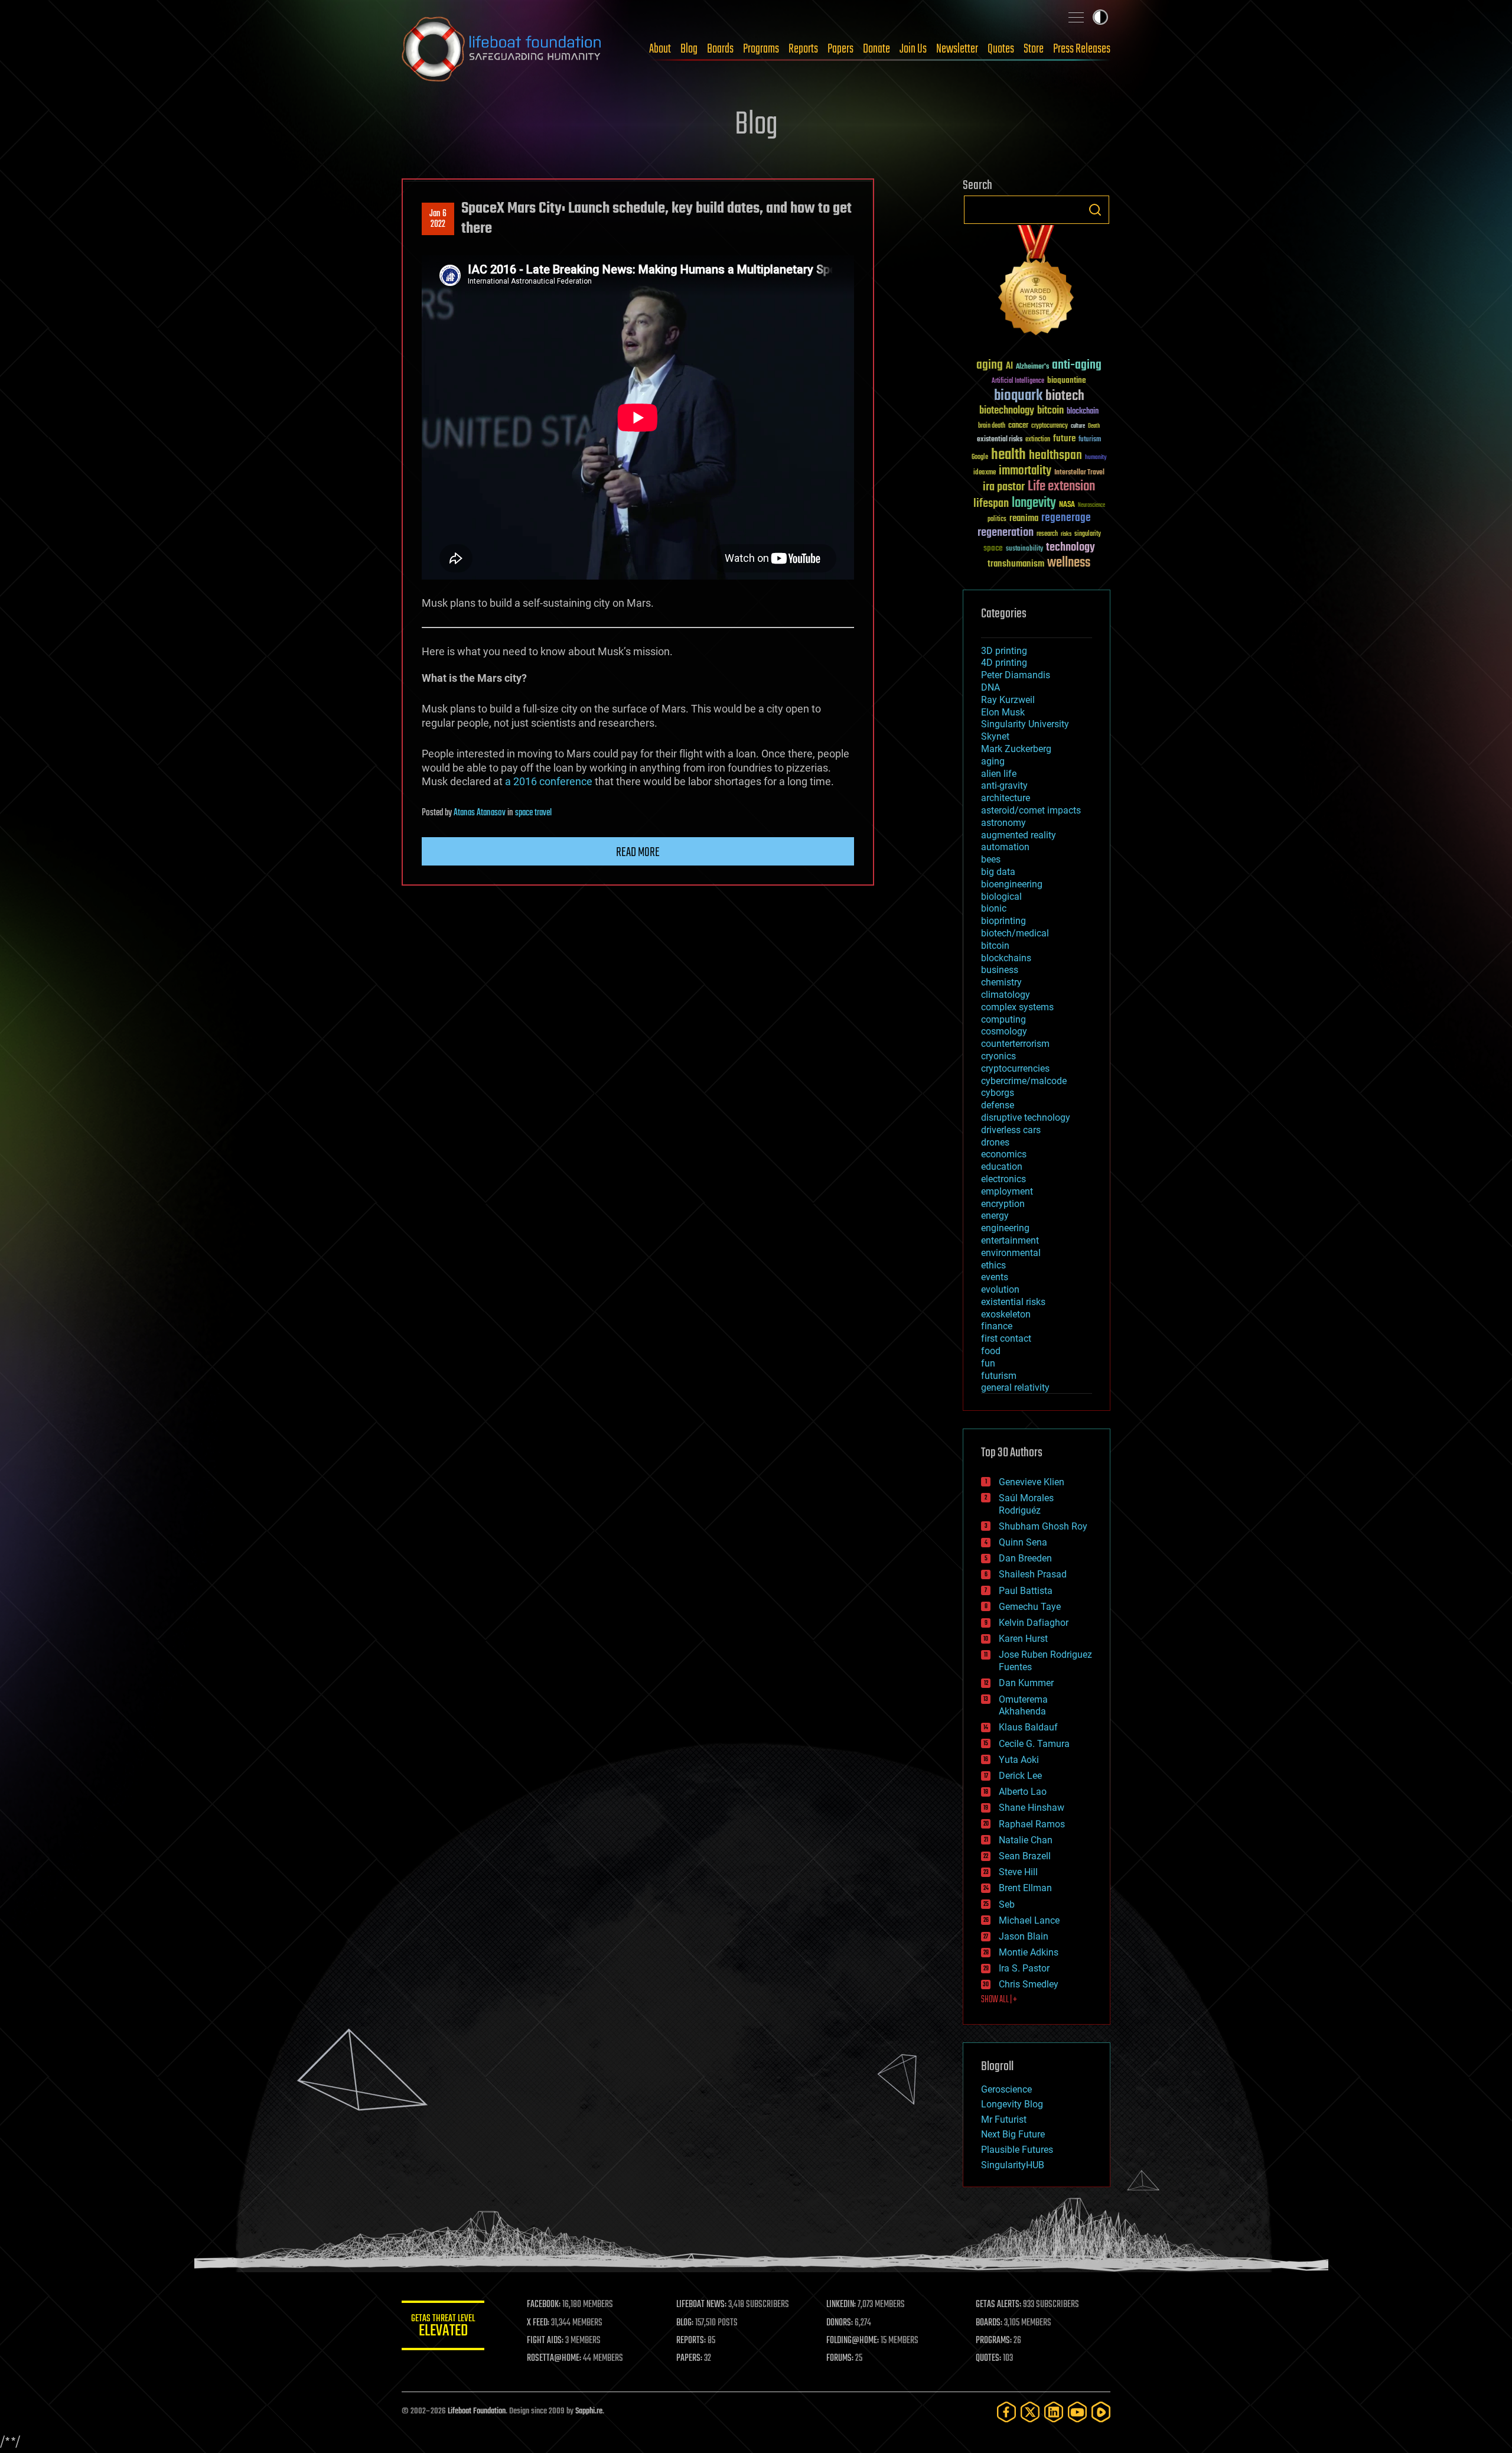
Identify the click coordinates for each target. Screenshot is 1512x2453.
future (1064, 439)
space (993, 548)
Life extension (1061, 487)
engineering (1005, 1228)
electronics (1003, 1179)
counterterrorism (1015, 1044)
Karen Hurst (1023, 1639)
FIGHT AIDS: (545, 2341)
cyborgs (998, 1093)
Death (1094, 426)
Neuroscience (1091, 506)
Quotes (1001, 49)
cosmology (1004, 1031)
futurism (1090, 440)
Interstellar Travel (1079, 473)
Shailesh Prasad (1033, 1574)
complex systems (1017, 1007)
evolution (1000, 1289)
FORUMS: (840, 2358)
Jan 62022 (438, 219)
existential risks (1000, 440)
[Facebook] (1006, 2412)
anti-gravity (1004, 785)
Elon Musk (1003, 712)
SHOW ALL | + (999, 2000)
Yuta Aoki (1019, 1760)
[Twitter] (1030, 2412)
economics (1004, 1154)
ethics (993, 1265)
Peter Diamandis (1016, 675)
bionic (994, 908)
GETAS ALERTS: (998, 2305)
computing (1003, 1019)
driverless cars (1011, 1130)
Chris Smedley (1029, 1984)
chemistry (1001, 982)
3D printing (1004, 651)
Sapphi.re (589, 2411)
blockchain (1083, 412)
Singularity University (1025, 724)
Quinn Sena (1023, 1542)
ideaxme (985, 473)
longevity (1034, 503)
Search (1095, 210)
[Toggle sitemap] (1076, 17)
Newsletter (957, 49)
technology (1071, 548)
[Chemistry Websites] (1037, 283)
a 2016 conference (549, 781)
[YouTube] (1077, 2412)
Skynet (995, 736)
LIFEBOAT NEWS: (701, 2305)
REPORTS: (691, 2341)
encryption (1003, 1204)
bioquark (1018, 396)
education (1002, 1167)
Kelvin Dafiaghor (1034, 1623)
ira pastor (1004, 487)
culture (1078, 426)
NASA (1067, 505)
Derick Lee (1020, 1776)
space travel (533, 813)
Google (980, 458)
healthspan (1055, 456)
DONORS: (840, 2323)
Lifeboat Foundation (477, 2411)
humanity (1096, 458)
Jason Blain (1024, 1936)
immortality (1025, 471)
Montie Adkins (1029, 1952)
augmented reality (1019, 835)
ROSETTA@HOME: (554, 2358)
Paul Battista (1026, 1591)
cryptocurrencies (1015, 1068)
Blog (689, 49)
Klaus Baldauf (1028, 1727)
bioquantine (1067, 380)
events (995, 1277)
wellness (1069, 563)
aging (990, 365)
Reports (803, 49)
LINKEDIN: (841, 2305)
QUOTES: (988, 2358)
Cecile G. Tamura (1034, 1744)
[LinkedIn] (1054, 2412)
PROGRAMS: (994, 2341)
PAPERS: (689, 2358)
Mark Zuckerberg (1016, 749)
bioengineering (1012, 884)
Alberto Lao (1023, 1792)
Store (1034, 49)
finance (997, 1326)
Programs (761, 49)
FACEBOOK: (544, 2305)
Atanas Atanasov (480, 813)
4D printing (1004, 663)
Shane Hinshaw (1032, 1808)
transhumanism (1016, 564)
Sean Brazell (1025, 1856)
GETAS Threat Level (443, 2327)
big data (998, 872)
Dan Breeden (1025, 1558)
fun (988, 1363)
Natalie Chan (1026, 1840)
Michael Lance (1029, 1920)
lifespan (991, 504)
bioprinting (1003, 921)
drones (995, 1142)
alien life (999, 774)
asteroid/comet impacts (1031, 810)
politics (997, 520)
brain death (992, 426)
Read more (638, 853)
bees (991, 859)
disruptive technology (1026, 1117)
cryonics (998, 1056)
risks (1066, 534)
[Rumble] (1101, 2412)
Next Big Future (1013, 2134)
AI (1009, 367)
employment (1007, 1191)
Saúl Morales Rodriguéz (1026, 1504)
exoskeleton (1006, 1314)
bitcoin (1050, 411)
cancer (1018, 426)
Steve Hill (1018, 1872)
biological (1001, 897)
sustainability (1024, 549)
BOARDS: (989, 2323)
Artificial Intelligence (1018, 381)
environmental (1011, 1253)
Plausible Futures (1017, 2150)
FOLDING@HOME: (853, 2341)
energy (995, 1216)
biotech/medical (1015, 933)
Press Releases (1082, 49)
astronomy (1003, 823)
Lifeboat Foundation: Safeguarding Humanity (502, 49)
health (1008, 455)
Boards (720, 49)
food (991, 1351)
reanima (1024, 518)
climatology (1006, 995)
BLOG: (685, 2323)
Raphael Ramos (1032, 1824)
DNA (990, 687)
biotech (1065, 396)
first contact (1006, 1338)
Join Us (913, 49)
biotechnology (1007, 411)
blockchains (1006, 958)
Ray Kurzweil (1008, 700)
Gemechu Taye (1030, 1607)
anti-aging (1077, 365)
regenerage (1066, 518)
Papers (840, 49)
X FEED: (538, 2323)
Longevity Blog (1012, 2104)
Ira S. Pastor (1024, 1968)
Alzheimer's (1032, 367)
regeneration (1006, 533)
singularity (1088, 534)
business (1000, 970)
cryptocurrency (1050, 426)
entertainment (1010, 1240)
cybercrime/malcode (1024, 1081)
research (1047, 534)
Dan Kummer (1026, 1683)
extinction (1038, 440)
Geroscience (1006, 2089)
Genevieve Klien (1032, 1482)
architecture (1006, 798)
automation (1005, 847)
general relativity (1015, 1387)
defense (998, 1105)
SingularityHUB (1013, 2165)
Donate (876, 49)
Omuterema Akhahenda (1023, 1706)
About (660, 49)
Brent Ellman (1025, 1888)
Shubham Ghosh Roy (1043, 1526)
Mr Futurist (1004, 2119)
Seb (1007, 1904)
